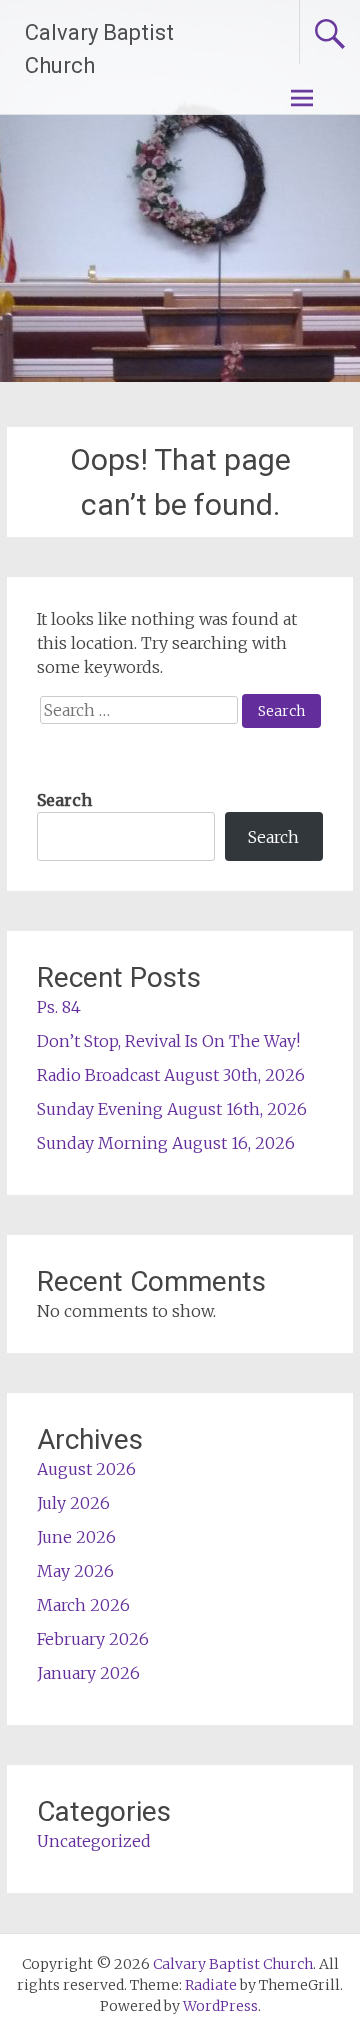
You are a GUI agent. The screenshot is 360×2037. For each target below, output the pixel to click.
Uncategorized (94, 1841)
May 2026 (75, 1571)
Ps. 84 (59, 1007)
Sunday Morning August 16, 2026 (166, 1143)
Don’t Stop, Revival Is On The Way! (168, 1041)
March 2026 (83, 1605)
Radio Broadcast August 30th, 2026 (171, 1075)
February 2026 (93, 1639)
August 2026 (86, 1469)
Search (64, 800)
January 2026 (88, 1673)
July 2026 (73, 1503)
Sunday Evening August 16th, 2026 (172, 1109)
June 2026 (76, 1537)
